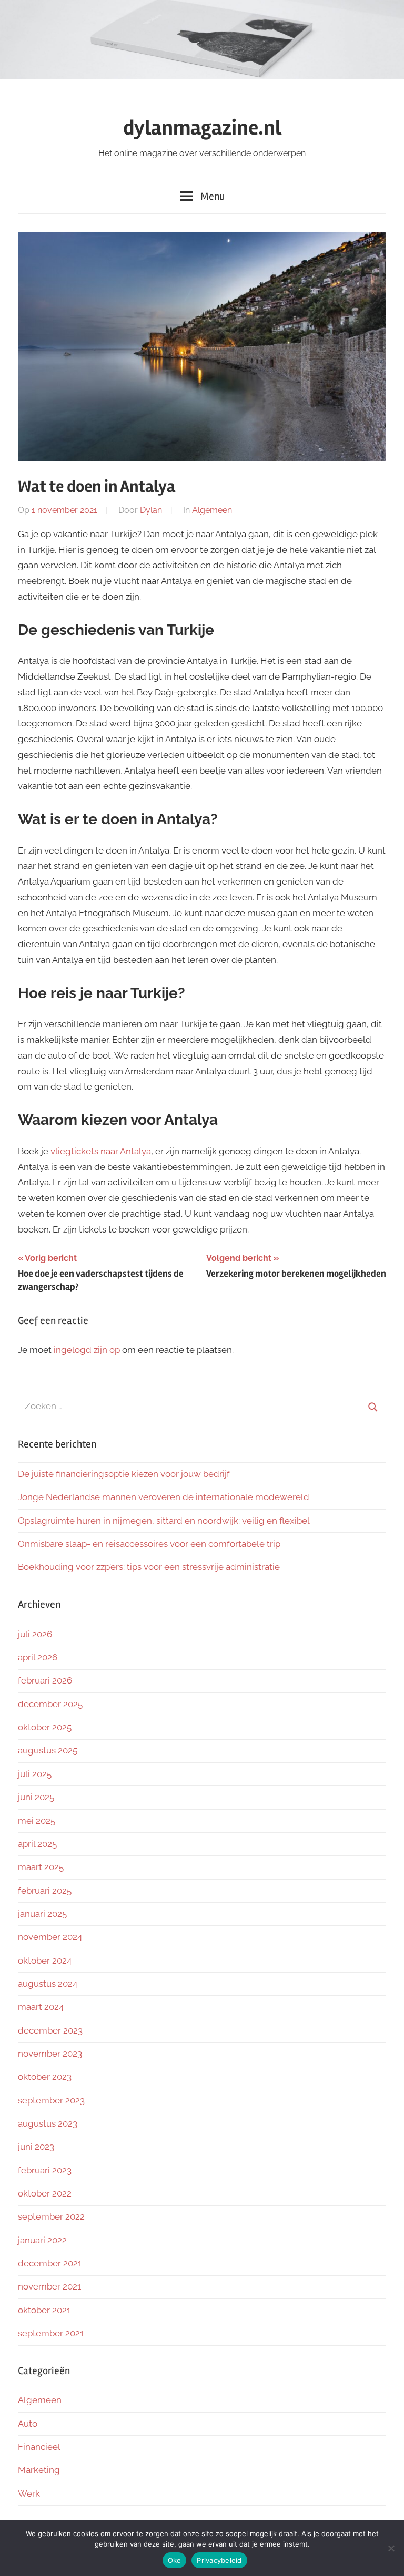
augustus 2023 (48, 2123)
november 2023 (50, 2054)
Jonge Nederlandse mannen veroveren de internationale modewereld (165, 1497)
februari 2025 (45, 1891)
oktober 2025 (45, 1727)
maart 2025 (41, 1867)
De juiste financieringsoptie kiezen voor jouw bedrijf (124, 1474)
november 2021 (49, 2286)
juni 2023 (36, 2147)
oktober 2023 (45, 2077)
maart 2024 (41, 2007)
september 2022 (51, 2216)
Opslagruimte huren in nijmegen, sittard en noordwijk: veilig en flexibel (164, 1521)
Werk (29, 2493)
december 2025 (50, 1704)
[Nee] (391, 2548)
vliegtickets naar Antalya (101, 1151)
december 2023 (50, 2030)
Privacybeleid (219, 2560)
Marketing (39, 2470)
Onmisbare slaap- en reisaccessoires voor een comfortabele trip (149, 1544)
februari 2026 (45, 1680)
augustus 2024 (48, 1984)
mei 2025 (37, 1821)
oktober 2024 (45, 1961)
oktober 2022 (45, 2193)
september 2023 (51, 2100)
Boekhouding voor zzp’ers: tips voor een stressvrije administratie (149, 1567)
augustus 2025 (48, 1750)
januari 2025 (42, 1914)
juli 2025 (35, 1774)
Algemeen (212, 510)
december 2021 (50, 2263)
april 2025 (37, 1844)
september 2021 (51, 2333)
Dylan (151, 510)
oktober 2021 (44, 2310)
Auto (28, 2424)
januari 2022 (42, 2240)
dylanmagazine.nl (202, 128)
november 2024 (50, 1937)
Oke (175, 2560)
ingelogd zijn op (87, 1350)
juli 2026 (35, 1634)
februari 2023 (45, 2170)
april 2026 (38, 1657)
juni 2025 (36, 1797)
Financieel (39, 2447)
